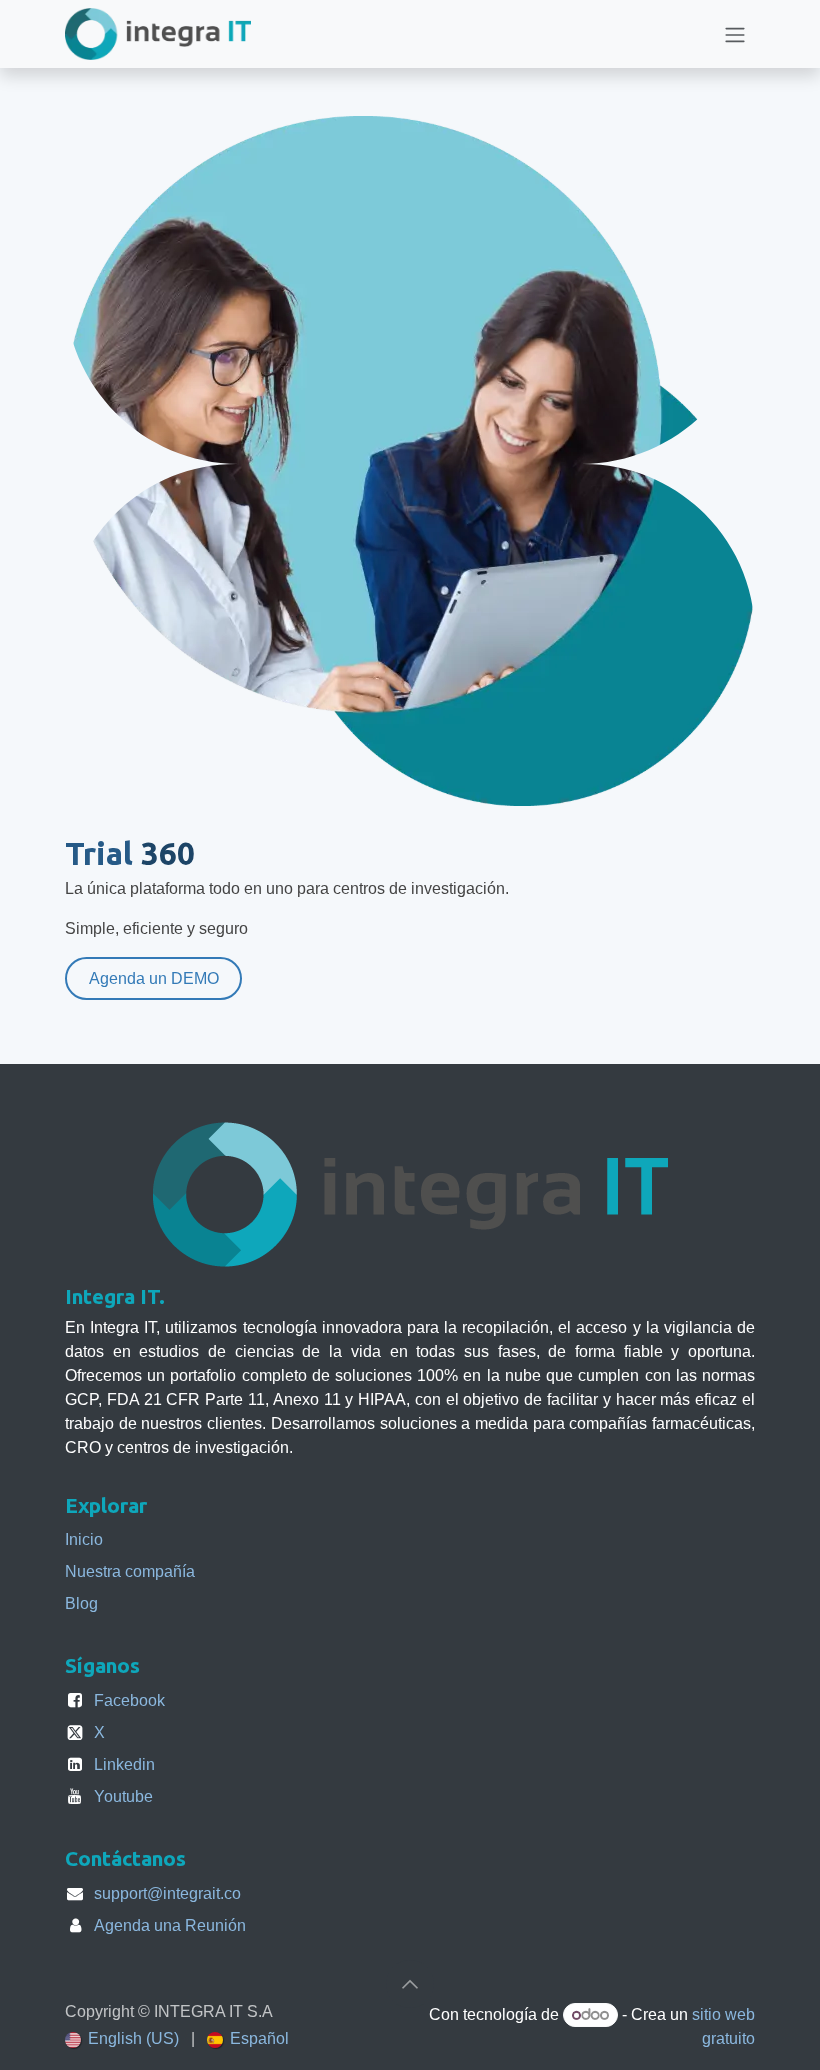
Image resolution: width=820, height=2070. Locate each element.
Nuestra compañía (130, 1571)
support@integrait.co (167, 1893)
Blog (81, 1603)
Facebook (129, 1700)
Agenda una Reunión (170, 1925)
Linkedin (124, 1764)
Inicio (84, 1539)
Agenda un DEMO (154, 978)
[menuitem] (122, 2039)
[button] (410, 1984)
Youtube (123, 1796)
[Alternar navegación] (735, 34)
